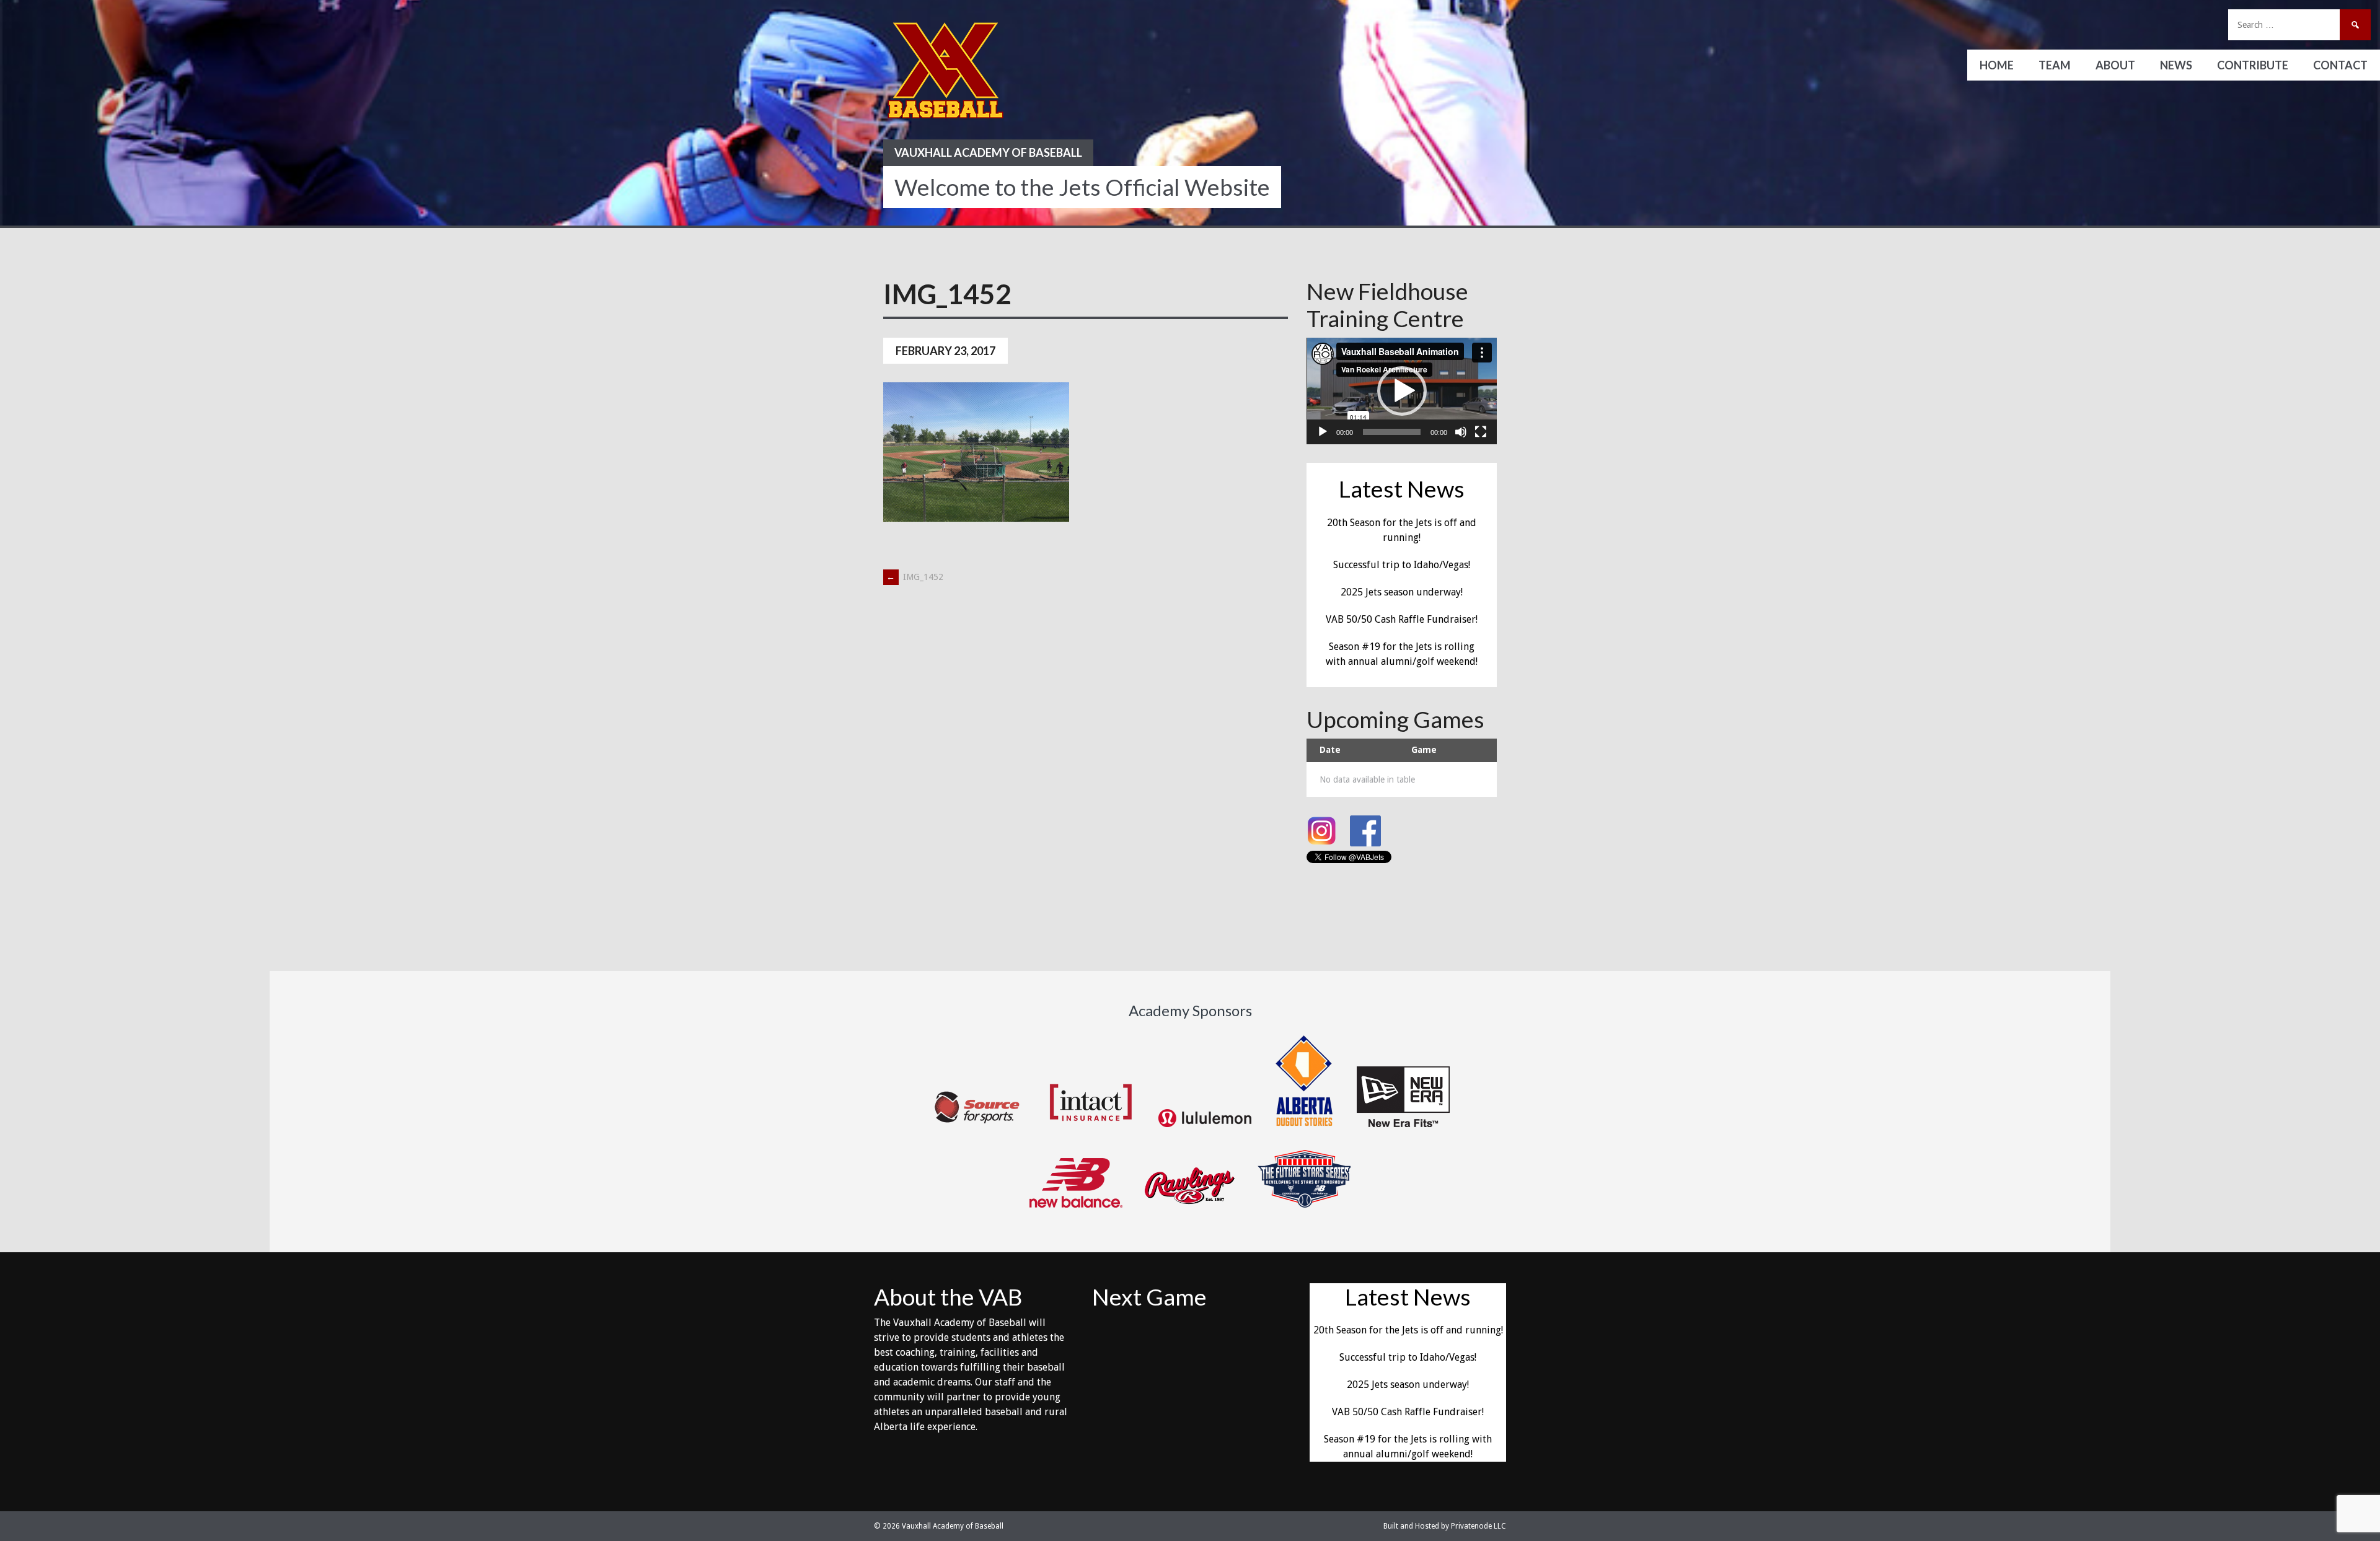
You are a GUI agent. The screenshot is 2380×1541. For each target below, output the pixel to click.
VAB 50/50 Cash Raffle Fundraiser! (1402, 619)
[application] (1402, 391)
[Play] (1323, 432)
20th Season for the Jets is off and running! (1408, 1330)
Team (2055, 65)
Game (1424, 750)
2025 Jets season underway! (1402, 592)
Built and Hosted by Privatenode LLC (1445, 1526)
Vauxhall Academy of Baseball (988, 152)
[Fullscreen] (1481, 432)
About (2115, 65)
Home (1997, 65)
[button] (1402, 391)
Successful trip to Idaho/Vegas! (1402, 565)
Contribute (2253, 65)
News (2176, 65)
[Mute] (1461, 432)
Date (1330, 750)
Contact (2340, 65)
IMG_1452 (915, 577)
